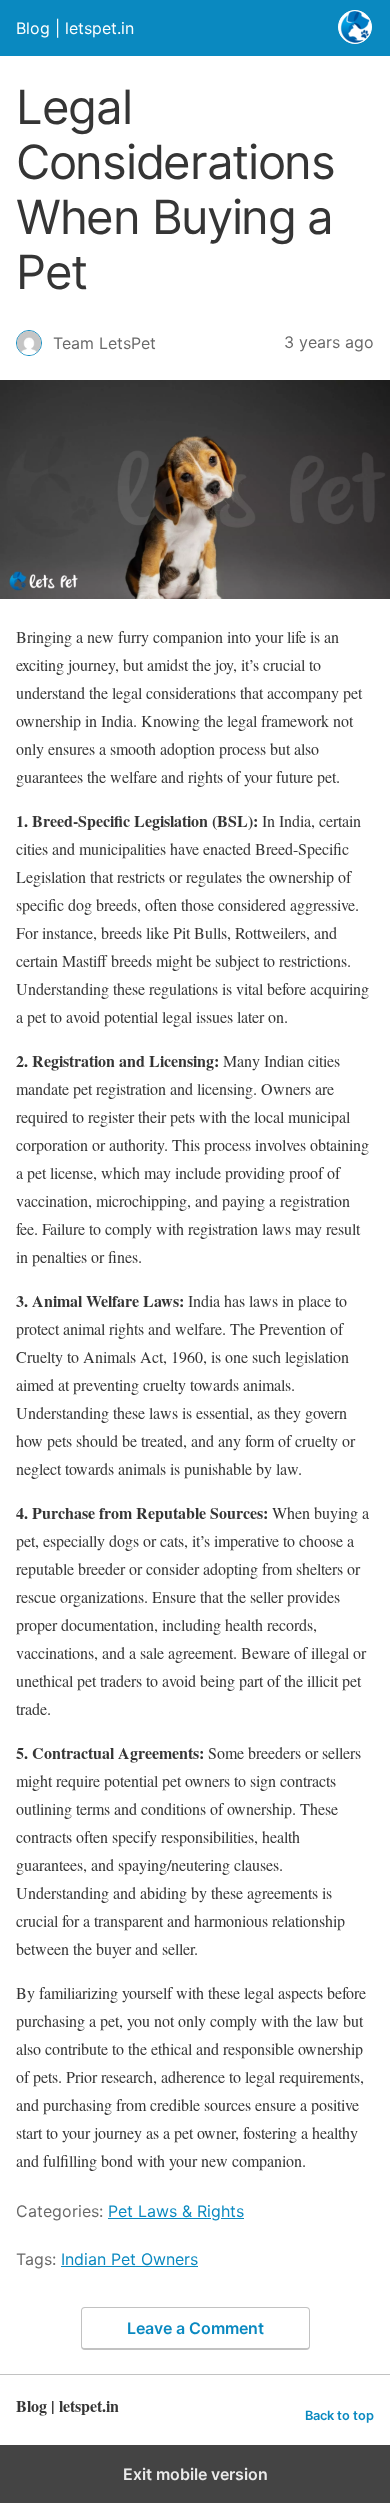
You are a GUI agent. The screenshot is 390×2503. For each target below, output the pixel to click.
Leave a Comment (195, 2328)
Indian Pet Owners (129, 2259)
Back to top (339, 2415)
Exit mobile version (195, 2474)
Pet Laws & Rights (176, 2211)
